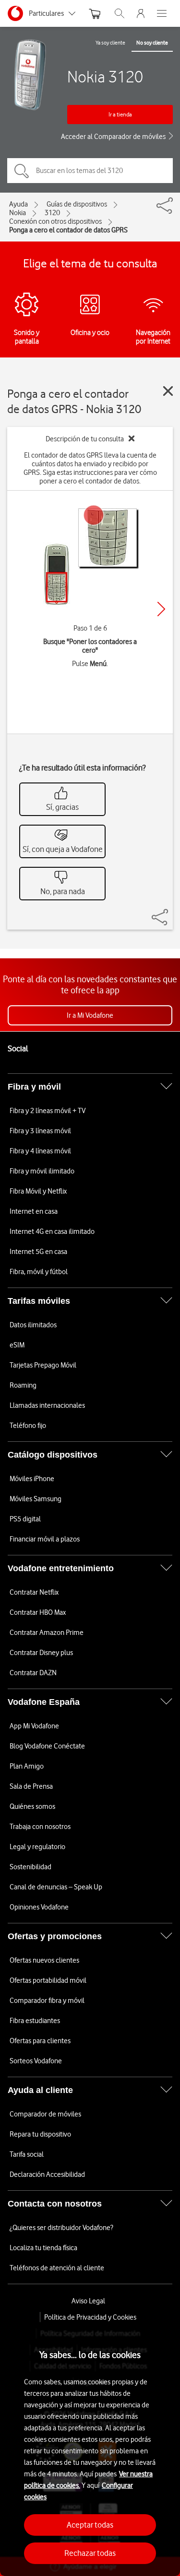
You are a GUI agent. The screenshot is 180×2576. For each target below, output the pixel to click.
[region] (90, 2449)
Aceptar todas (90, 2525)
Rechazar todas (90, 2553)
